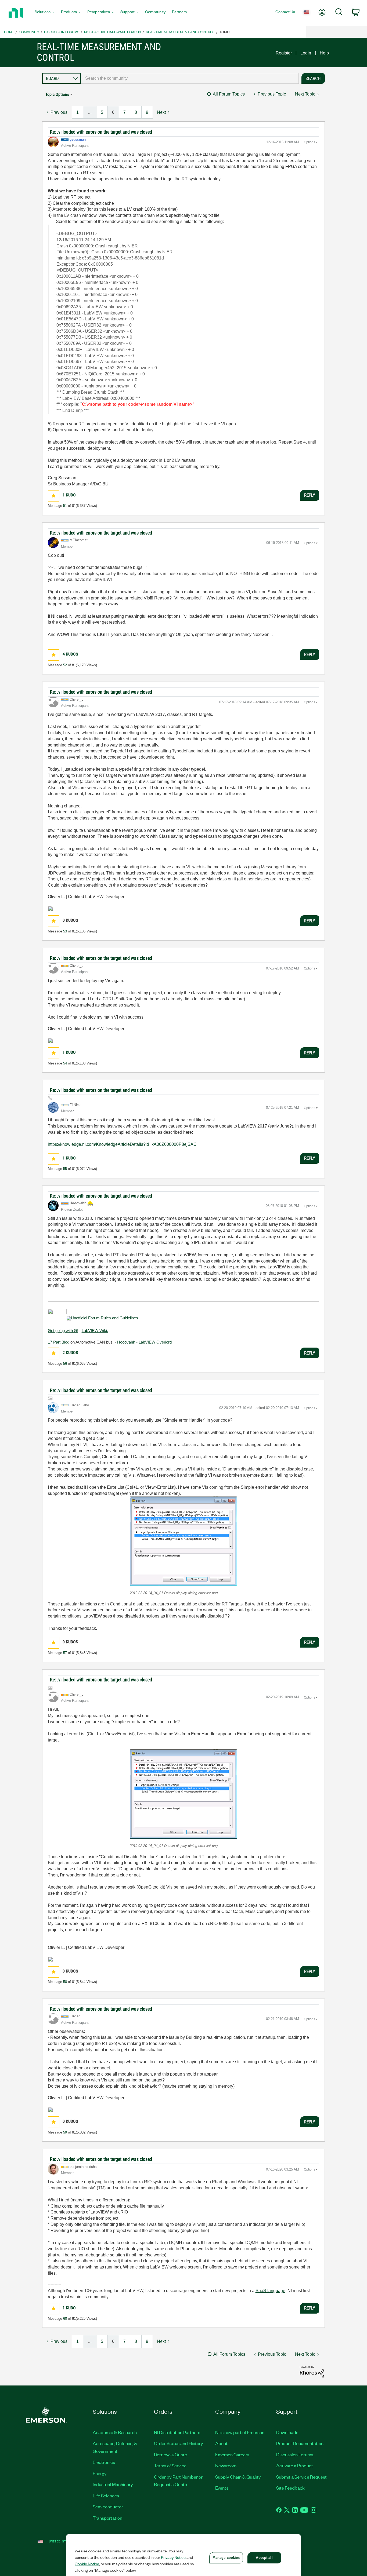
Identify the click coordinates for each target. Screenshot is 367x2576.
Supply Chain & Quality (238, 2477)
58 (65, 1982)
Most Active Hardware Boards (113, 32)
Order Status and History (179, 2443)
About (221, 2443)
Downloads (287, 2432)
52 (65, 665)
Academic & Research (115, 2432)
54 (65, 1063)
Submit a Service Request (301, 2477)
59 (65, 2132)
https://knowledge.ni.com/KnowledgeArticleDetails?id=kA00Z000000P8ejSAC (122, 1144)
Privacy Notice (173, 2557)
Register (284, 53)
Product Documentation (300, 2443)
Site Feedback (290, 2488)
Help (324, 53)
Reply (310, 495)
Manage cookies (226, 2558)
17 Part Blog (59, 1342)
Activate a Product (295, 2465)
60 (65, 2319)
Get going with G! (63, 1331)
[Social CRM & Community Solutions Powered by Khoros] (312, 2371)
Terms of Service (170, 2465)
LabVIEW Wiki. (95, 1331)
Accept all (264, 2558)
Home (9, 32)
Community (29, 32)
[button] (54, 496)
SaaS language (270, 2291)
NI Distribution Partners (177, 2432)
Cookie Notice (87, 2564)
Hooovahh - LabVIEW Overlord (144, 1342)
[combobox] (190, 78)
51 (65, 506)
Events (222, 2488)
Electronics (104, 2462)
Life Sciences (106, 2495)
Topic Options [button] (57, 94)
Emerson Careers (232, 2454)
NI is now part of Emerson (240, 2432)
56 (65, 1364)
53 (65, 931)
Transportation (107, 2518)
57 (65, 1653)
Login (306, 53)
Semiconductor (108, 2507)
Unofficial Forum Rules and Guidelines (105, 1318)
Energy (100, 2473)
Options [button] (310, 142)
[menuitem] (45, 13)
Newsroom (226, 2465)
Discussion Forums (62, 32)
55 (65, 1169)
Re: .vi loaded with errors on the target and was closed (101, 132)
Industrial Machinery (113, 2484)
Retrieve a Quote (170, 2454)
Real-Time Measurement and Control (180, 32)
